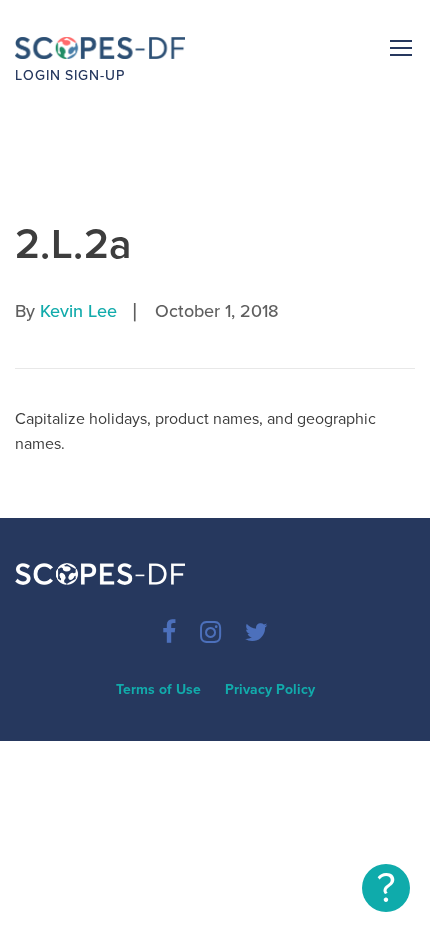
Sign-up (95, 75)
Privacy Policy (270, 689)
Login (38, 75)
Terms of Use (158, 689)
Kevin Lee (78, 311)
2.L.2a (74, 244)
